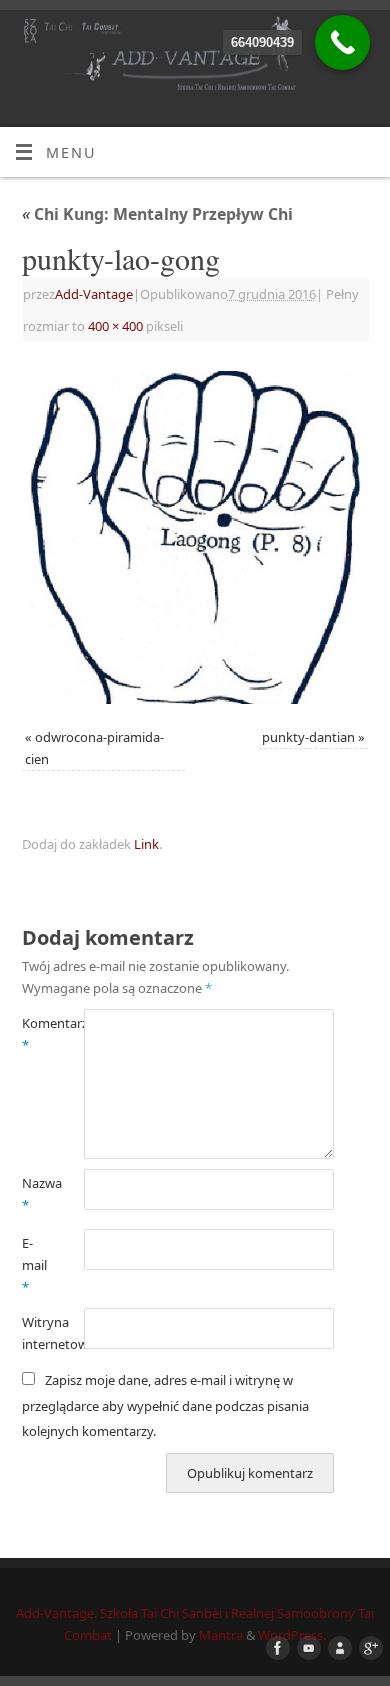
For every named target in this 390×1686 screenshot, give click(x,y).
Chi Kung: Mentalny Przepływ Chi (157, 214)
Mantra (221, 1635)
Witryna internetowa (37, 1333)
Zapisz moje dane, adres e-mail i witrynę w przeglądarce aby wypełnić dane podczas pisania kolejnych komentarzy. (165, 1405)
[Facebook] (274, 1649)
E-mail (34, 1265)
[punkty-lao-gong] (195, 537)
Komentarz (37, 1034)
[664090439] (342, 42)
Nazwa (37, 1194)
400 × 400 (115, 326)
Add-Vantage (94, 294)
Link (146, 844)
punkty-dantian (308, 737)
